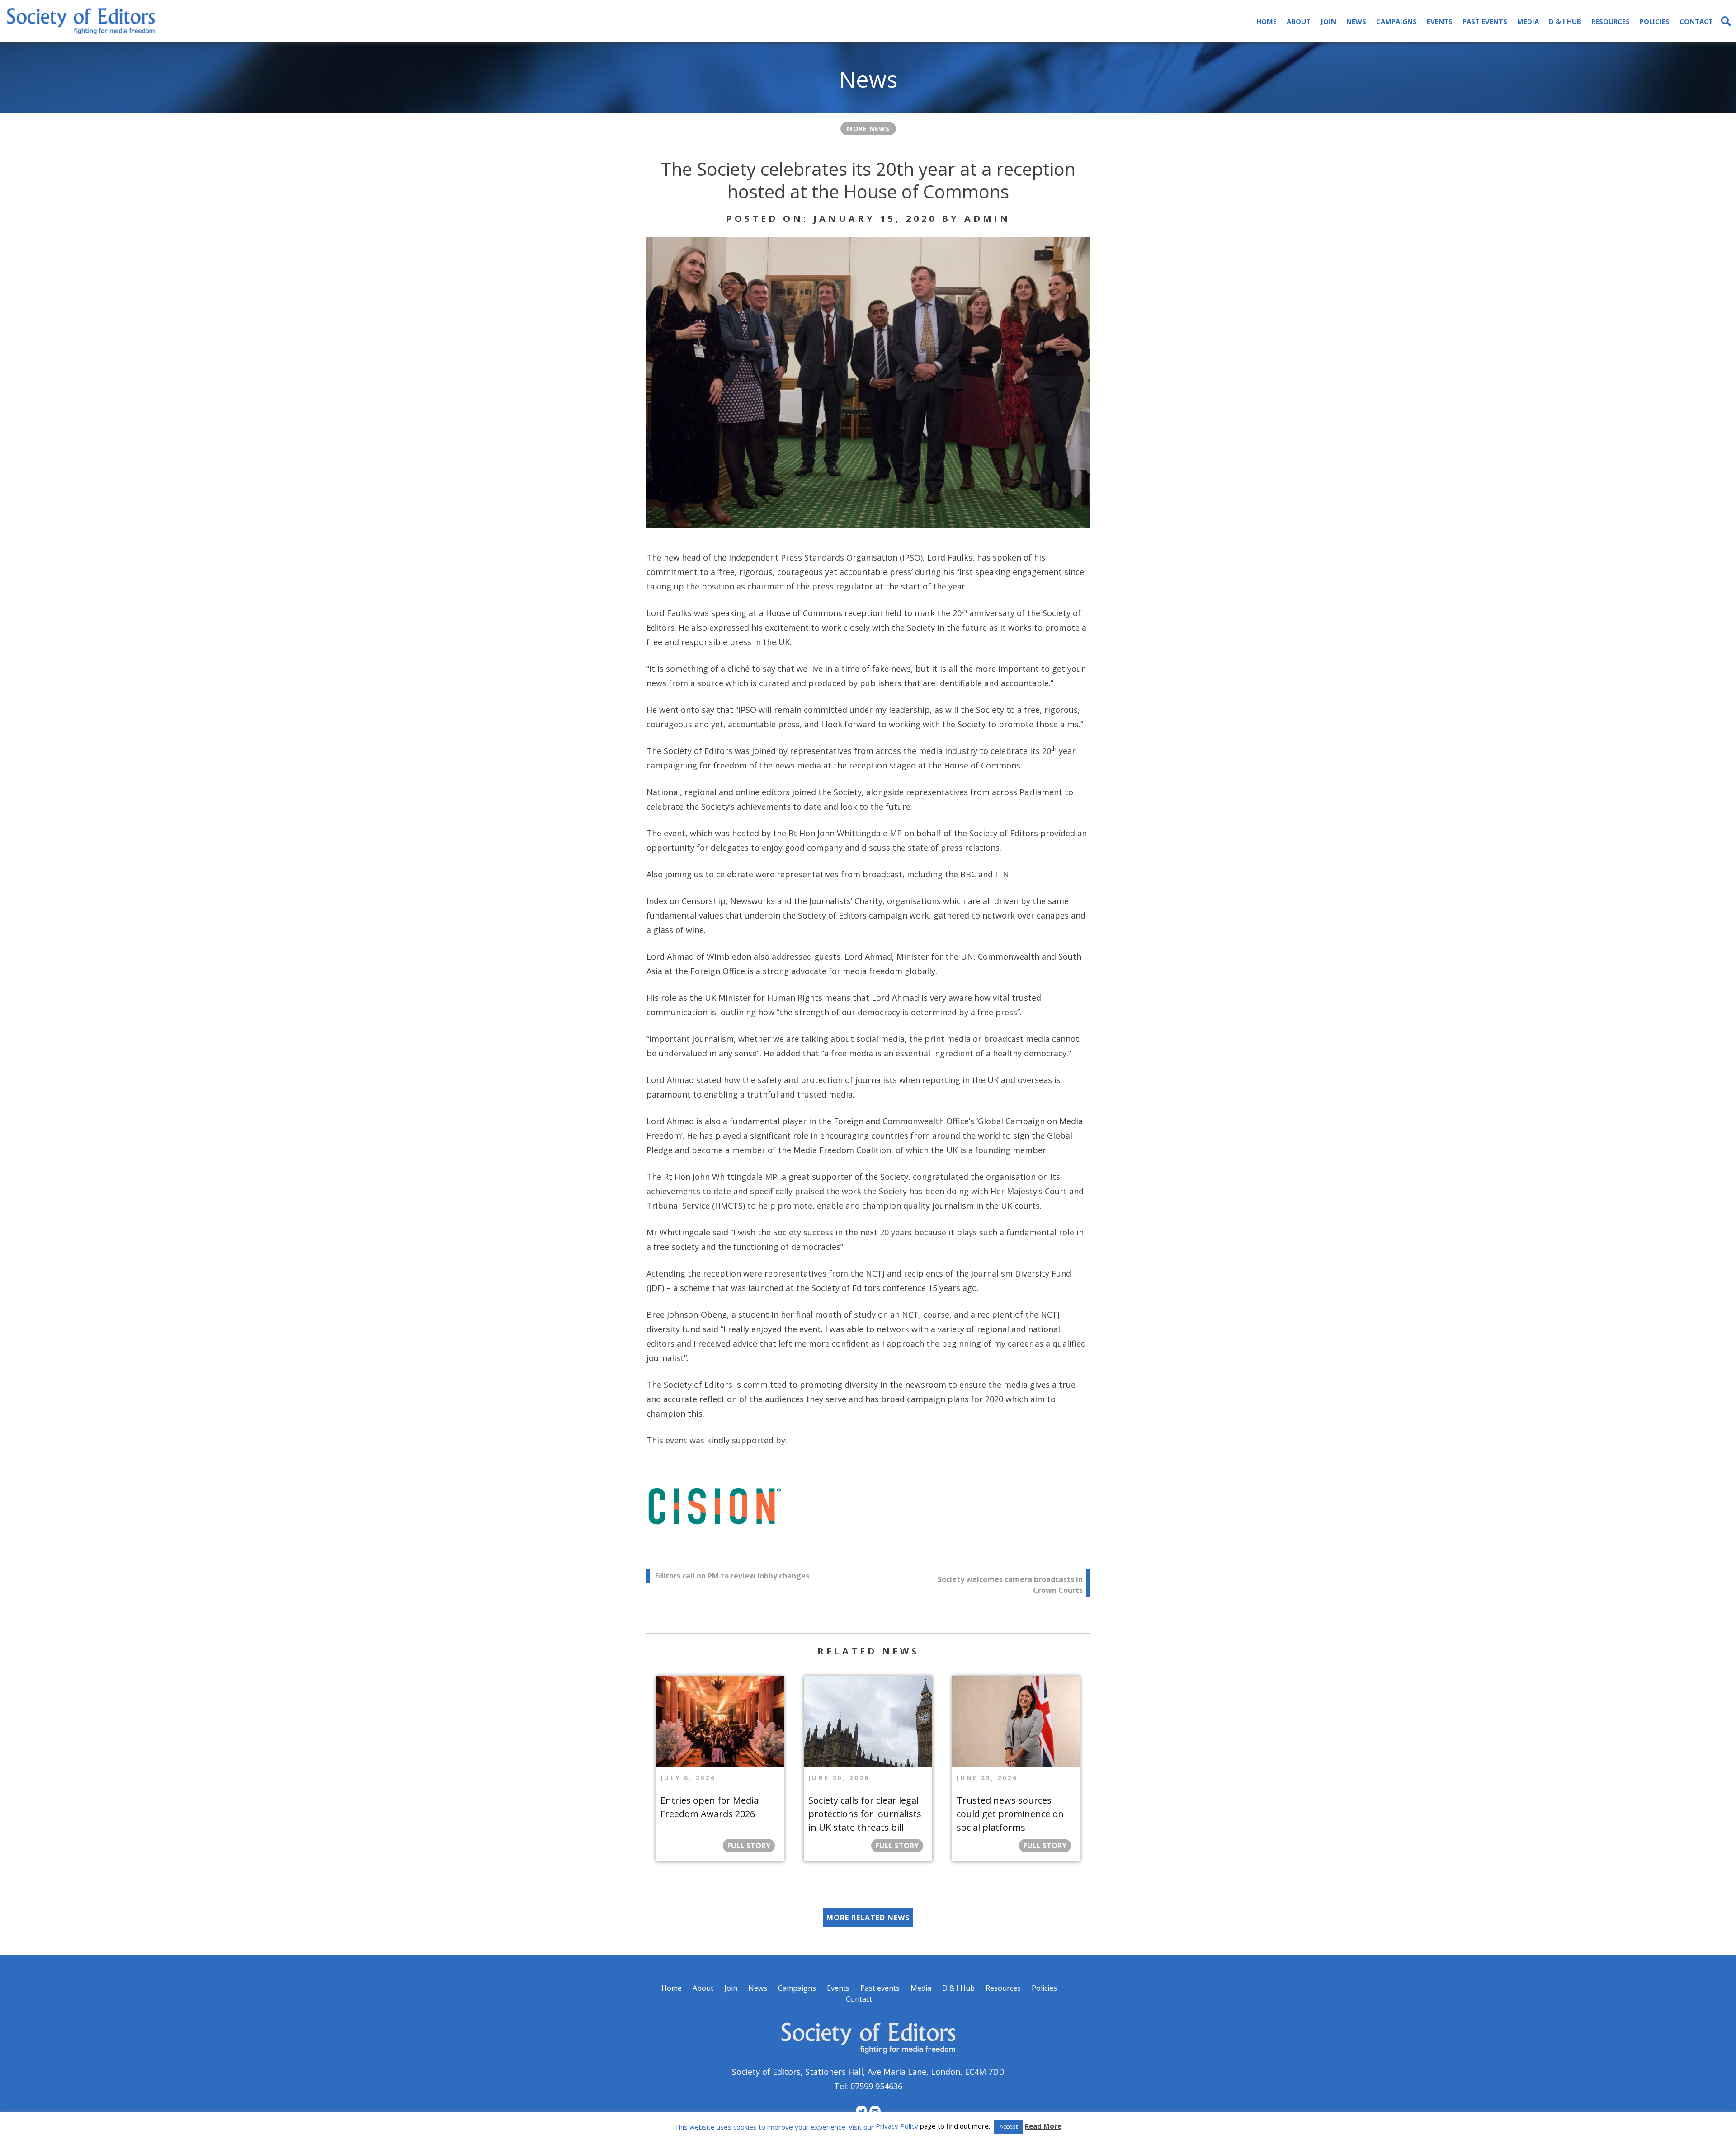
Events (1440, 21)
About (1299, 21)
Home (1267, 21)
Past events (1485, 21)
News (1356, 21)
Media (1528, 21)
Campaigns (1396, 21)
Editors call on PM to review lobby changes (732, 1576)
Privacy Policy (897, 2126)
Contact (1696, 21)
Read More (1043, 2126)
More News (868, 129)
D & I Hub (1565, 21)
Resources (1611, 21)
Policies (1655, 21)
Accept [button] (1009, 2126)
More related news (868, 1918)
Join (1328, 21)
